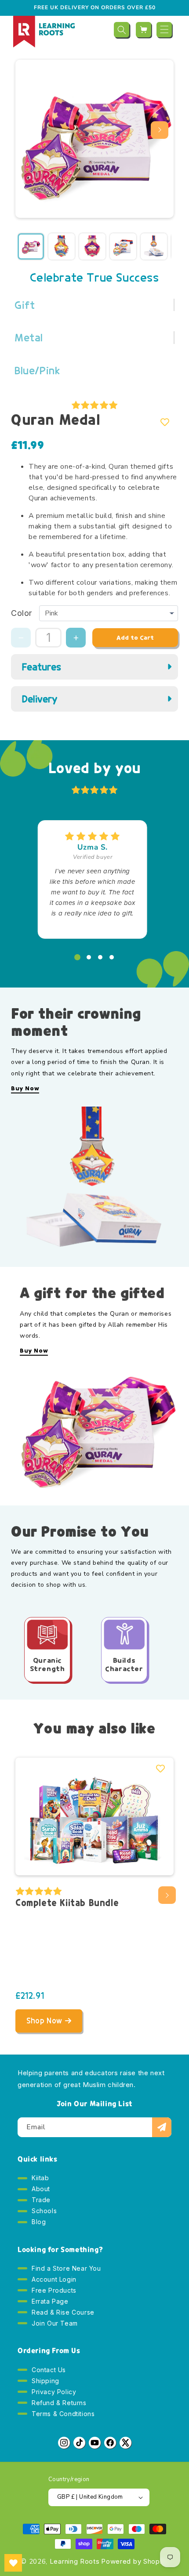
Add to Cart (135, 638)
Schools (44, 2211)
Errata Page (50, 2301)
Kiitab (40, 2178)
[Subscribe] (162, 2127)
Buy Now (25, 1089)
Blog (39, 2222)
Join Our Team (55, 2323)
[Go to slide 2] (89, 957)
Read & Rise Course (63, 2312)
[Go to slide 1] (77, 957)
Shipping (45, 2381)
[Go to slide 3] (100, 957)
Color (22, 613)
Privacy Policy (54, 2392)
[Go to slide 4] (112, 957)
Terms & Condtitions (63, 2414)
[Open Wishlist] (13, 2563)
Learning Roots (75, 2561)
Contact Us (49, 2370)
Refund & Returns (59, 2403)
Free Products (54, 2290)
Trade (41, 2200)
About (41, 2189)
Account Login (54, 2279)
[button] (122, 30)
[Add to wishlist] (165, 422)
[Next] (160, 130)
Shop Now (44, 2021)
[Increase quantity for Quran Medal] (76, 638)
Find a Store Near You (66, 2268)
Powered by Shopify (135, 2561)
